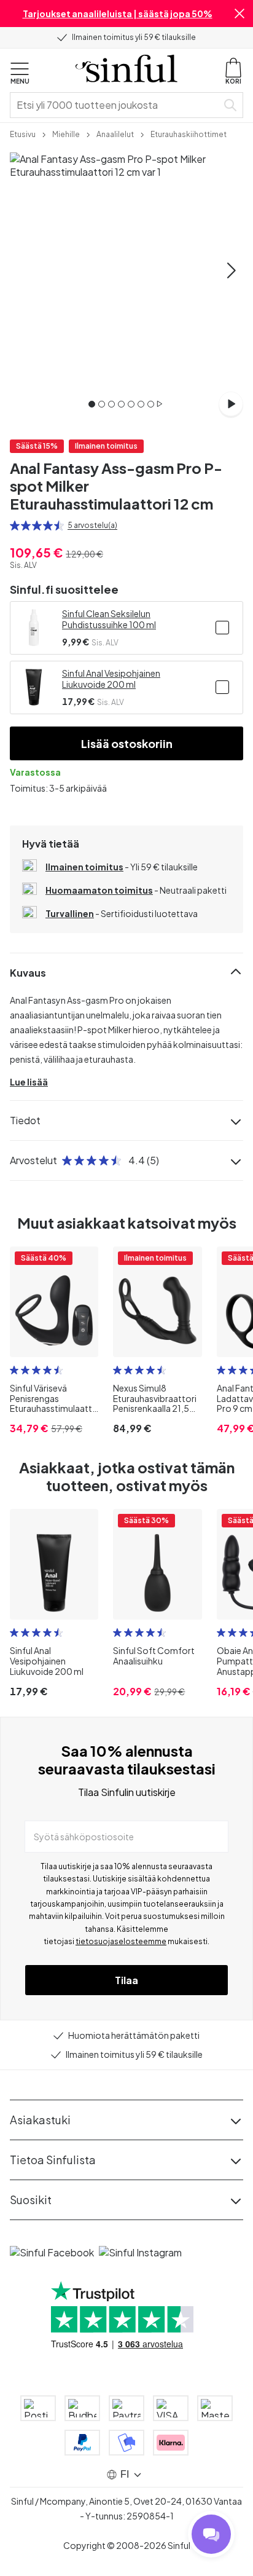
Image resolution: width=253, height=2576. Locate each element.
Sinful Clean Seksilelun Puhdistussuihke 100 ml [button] (109, 619)
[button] (239, 14)
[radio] (15, 526)
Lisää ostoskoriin (127, 743)
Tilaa (126, 1980)
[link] (23, 133)
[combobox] (116, 105)
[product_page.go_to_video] (231, 404)
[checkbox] (222, 628)
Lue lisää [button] (29, 1082)
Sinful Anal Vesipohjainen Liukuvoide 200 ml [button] (111, 679)
